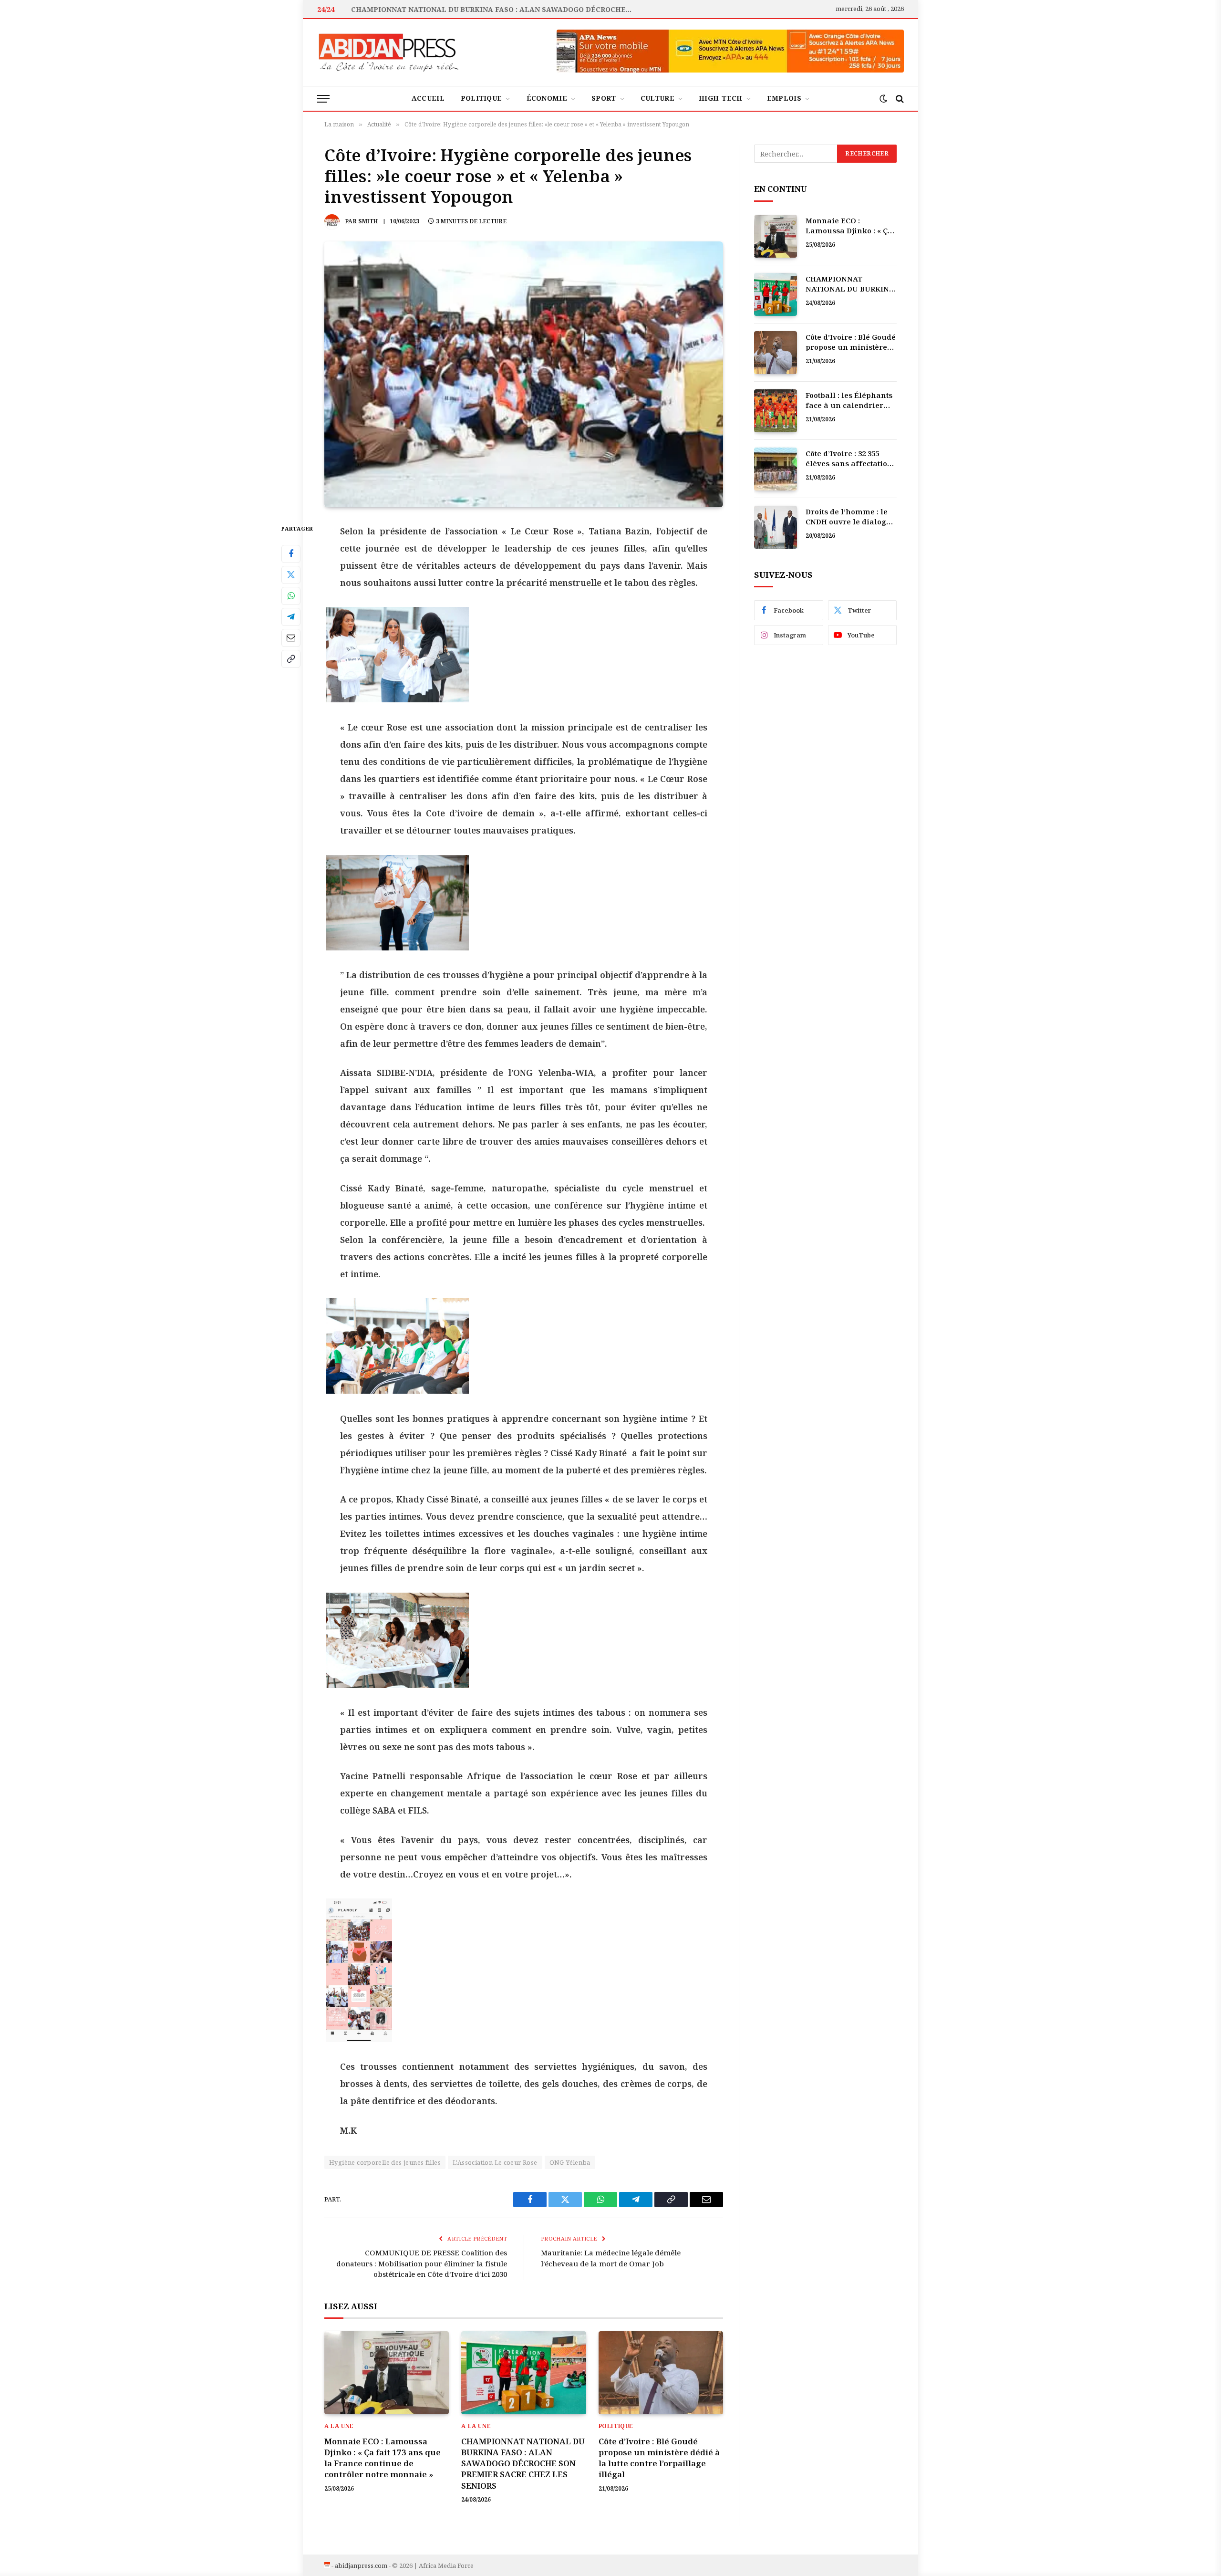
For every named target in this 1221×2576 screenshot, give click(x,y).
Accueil (428, 98)
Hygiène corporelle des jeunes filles (385, 2162)
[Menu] (323, 99)
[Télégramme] (291, 616)
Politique (481, 98)
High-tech (721, 98)
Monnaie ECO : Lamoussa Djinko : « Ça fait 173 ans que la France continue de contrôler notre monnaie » (383, 2458)
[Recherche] (899, 99)
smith (368, 221)
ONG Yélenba (570, 2162)
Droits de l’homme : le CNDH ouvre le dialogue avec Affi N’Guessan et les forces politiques (851, 517)
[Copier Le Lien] (291, 658)
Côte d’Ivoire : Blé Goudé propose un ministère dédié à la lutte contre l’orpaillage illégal (659, 2458)
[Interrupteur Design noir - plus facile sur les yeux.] (883, 99)
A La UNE (339, 2426)
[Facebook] (291, 553)
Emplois (784, 98)
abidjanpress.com (361, 2566)
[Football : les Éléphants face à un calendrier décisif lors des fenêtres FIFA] (776, 411)
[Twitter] (291, 574)
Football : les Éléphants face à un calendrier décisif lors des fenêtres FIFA (851, 401)
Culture (657, 98)
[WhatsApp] (291, 595)
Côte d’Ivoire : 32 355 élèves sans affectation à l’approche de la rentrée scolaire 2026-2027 (849, 459)
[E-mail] (291, 637)
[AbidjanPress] (389, 52)
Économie (547, 98)
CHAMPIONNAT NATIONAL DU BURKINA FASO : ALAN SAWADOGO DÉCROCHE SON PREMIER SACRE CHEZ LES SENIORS (494, 10)
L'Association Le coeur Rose (495, 2162)
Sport (604, 98)
